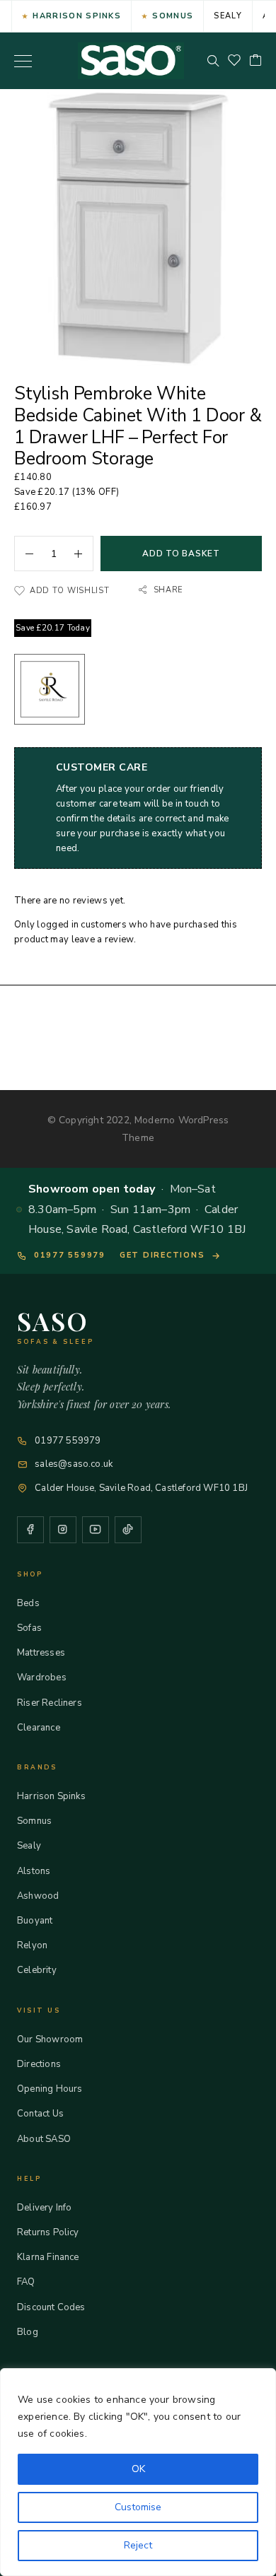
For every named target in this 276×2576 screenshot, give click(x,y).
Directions (39, 2064)
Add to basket (181, 554)
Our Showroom (50, 2039)
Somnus (173, 16)
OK (138, 2469)
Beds (28, 1603)
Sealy (228, 16)
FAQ (26, 2282)
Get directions (162, 1255)
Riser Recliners (50, 1703)
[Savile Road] (50, 692)
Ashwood (38, 1896)
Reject (138, 2545)
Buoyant (35, 1921)
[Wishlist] (234, 61)
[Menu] (23, 61)
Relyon (32, 1945)
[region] (138, 2472)
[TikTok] (128, 1530)
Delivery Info (44, 2208)
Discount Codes (51, 2307)
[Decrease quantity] (24, 554)
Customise (138, 2507)
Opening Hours (50, 2089)
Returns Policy (48, 2232)
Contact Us (40, 2114)
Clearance (39, 1728)
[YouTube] (96, 1530)
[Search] (213, 61)
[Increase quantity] (84, 554)
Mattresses (41, 1653)
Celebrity (37, 1970)
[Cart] (255, 61)
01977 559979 (70, 1255)
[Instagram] (63, 1530)
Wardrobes (42, 1678)
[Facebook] (30, 1530)
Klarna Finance (48, 2257)
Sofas (29, 1628)
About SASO (44, 2139)
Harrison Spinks (77, 16)
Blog (28, 2332)
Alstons (34, 1871)
